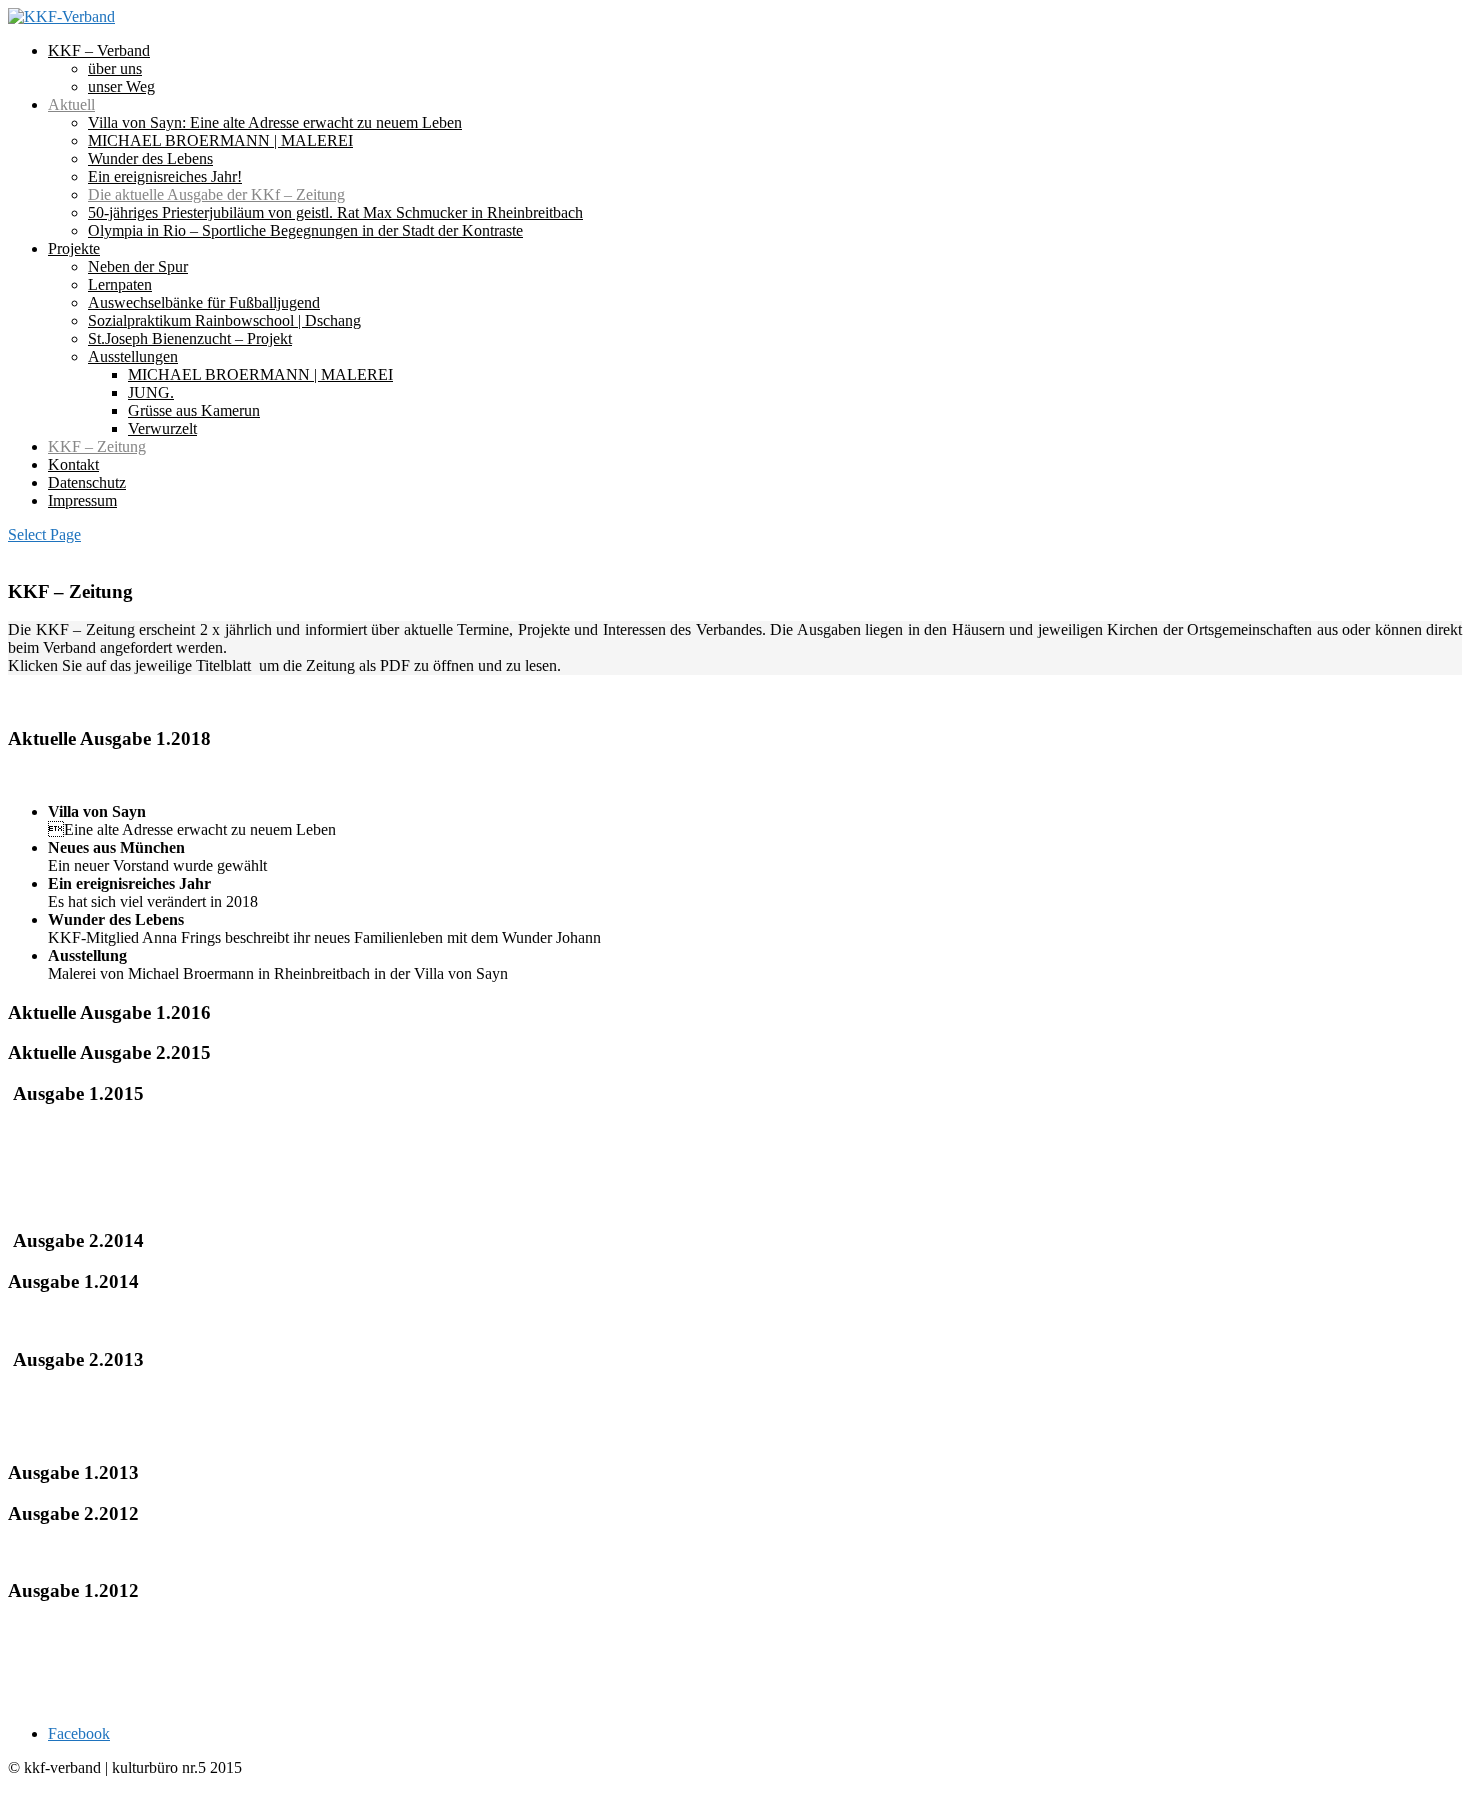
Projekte (74, 248)
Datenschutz (87, 482)
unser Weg (121, 86)
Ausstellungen (133, 356)
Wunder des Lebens (150, 158)
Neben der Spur (138, 266)
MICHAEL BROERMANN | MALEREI (220, 140)
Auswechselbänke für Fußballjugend (204, 302)
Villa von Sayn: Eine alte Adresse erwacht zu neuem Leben (275, 122)
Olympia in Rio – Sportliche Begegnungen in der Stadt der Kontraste (305, 230)
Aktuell (71, 104)
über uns (115, 68)
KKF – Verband (99, 50)
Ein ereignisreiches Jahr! (165, 176)
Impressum (82, 500)
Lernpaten (120, 284)
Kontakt (73, 464)
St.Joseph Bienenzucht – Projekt (190, 338)
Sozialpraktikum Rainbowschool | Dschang (224, 320)
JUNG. (151, 392)
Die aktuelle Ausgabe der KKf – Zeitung (216, 194)
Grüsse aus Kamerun (194, 410)
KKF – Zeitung (97, 446)
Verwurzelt (162, 428)
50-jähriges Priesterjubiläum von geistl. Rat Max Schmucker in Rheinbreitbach (335, 212)
